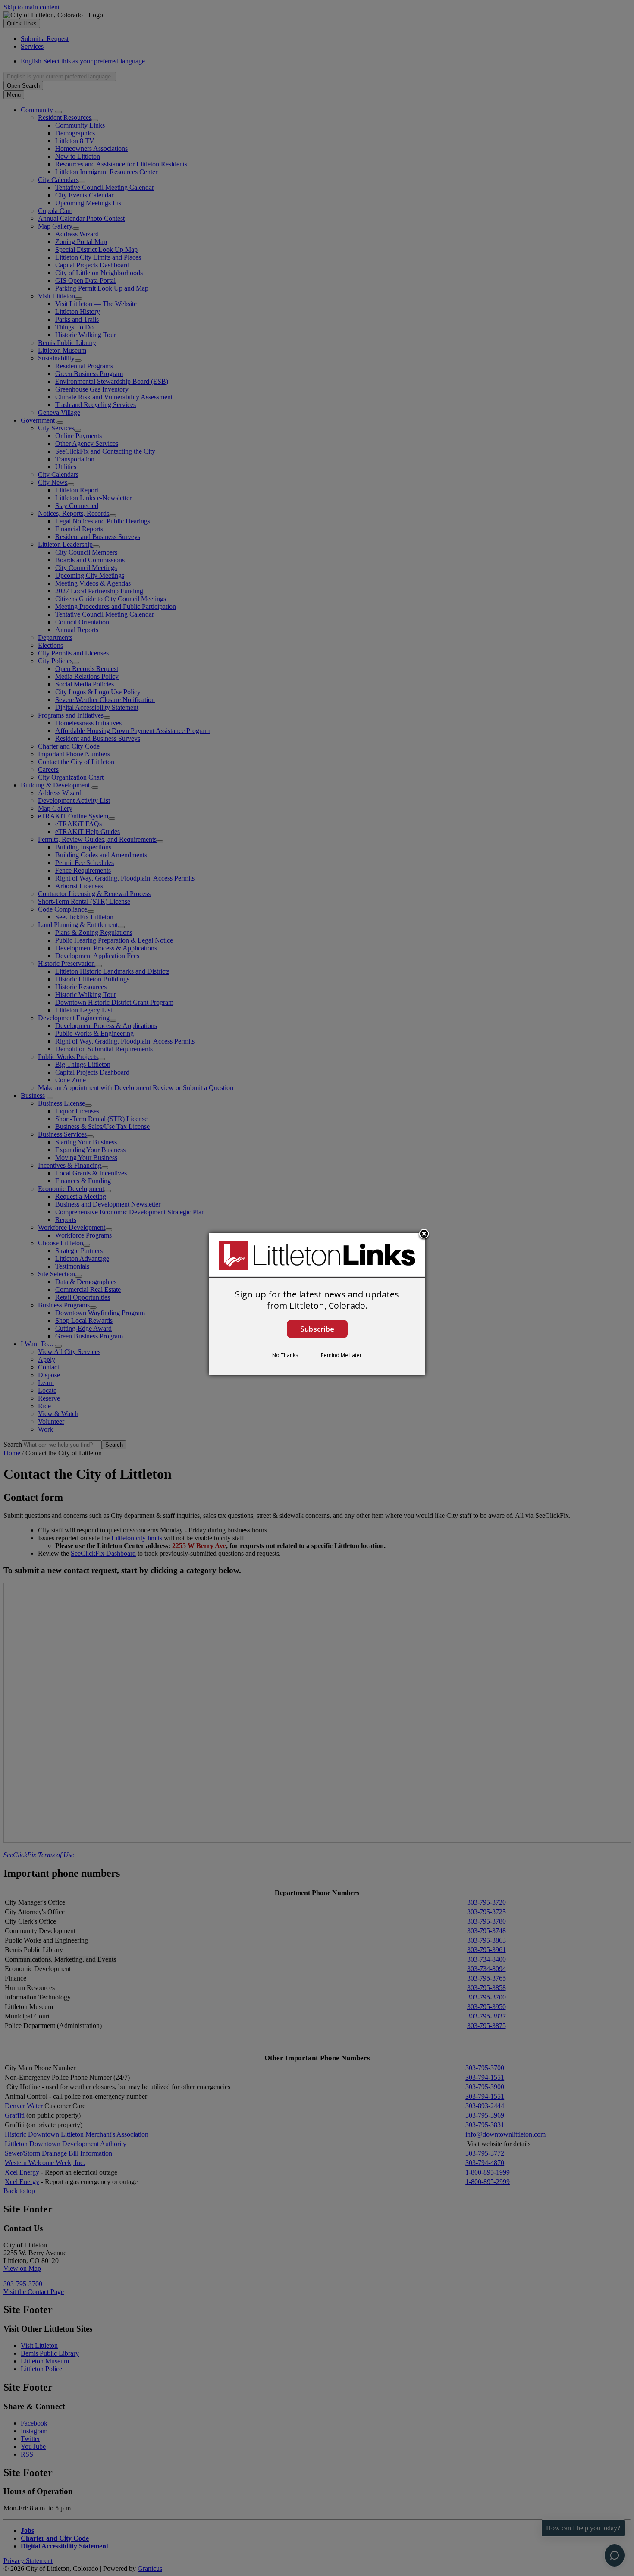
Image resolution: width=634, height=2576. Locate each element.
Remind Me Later (341, 1355)
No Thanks (285, 1355)
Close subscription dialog (424, 1235)
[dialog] (317, 1304)
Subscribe (317, 1329)
